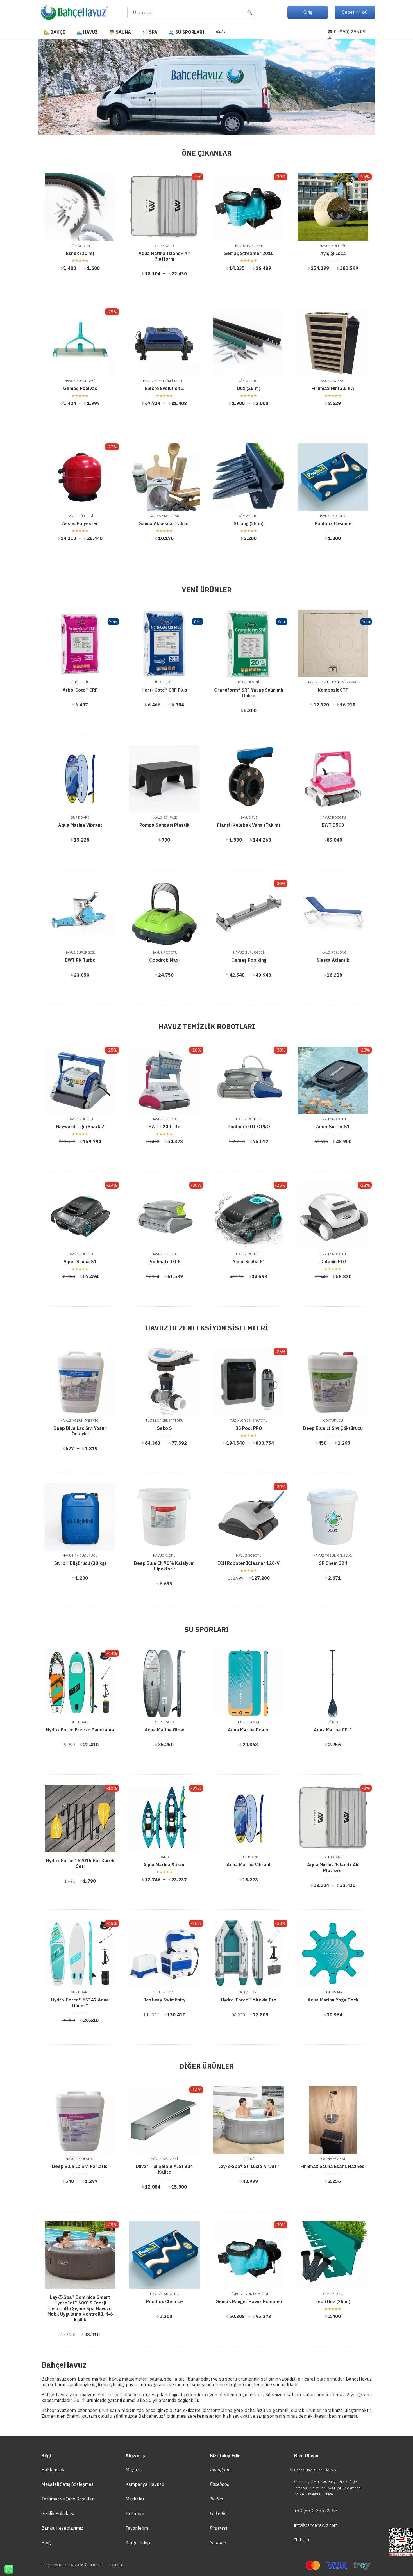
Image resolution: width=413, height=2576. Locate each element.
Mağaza (134, 2470)
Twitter (217, 2499)
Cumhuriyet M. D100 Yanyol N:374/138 (326, 2482)
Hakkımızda (54, 2470)
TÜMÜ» (220, 32)
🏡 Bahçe (54, 32)
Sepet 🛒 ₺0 (355, 12)
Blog (46, 2543)
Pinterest (219, 2528)
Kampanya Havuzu (145, 2484)
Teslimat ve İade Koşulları (68, 2499)
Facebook (220, 2484)
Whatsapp (7, 2569)
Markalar (135, 2499)
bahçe (84, 2379)
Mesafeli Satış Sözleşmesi (68, 2484)
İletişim (302, 2540)
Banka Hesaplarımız (62, 2528)
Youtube (218, 2543)
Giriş (308, 12)
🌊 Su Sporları (186, 32)
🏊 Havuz (87, 32)
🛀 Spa (150, 32)
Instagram (220, 2470)
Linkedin (218, 2513)
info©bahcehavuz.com (316, 2525)
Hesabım (135, 2513)
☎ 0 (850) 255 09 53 (347, 35)
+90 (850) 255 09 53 (316, 2511)
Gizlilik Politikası (58, 2513)
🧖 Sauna (120, 32)
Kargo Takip (138, 2543)
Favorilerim (137, 2528)
